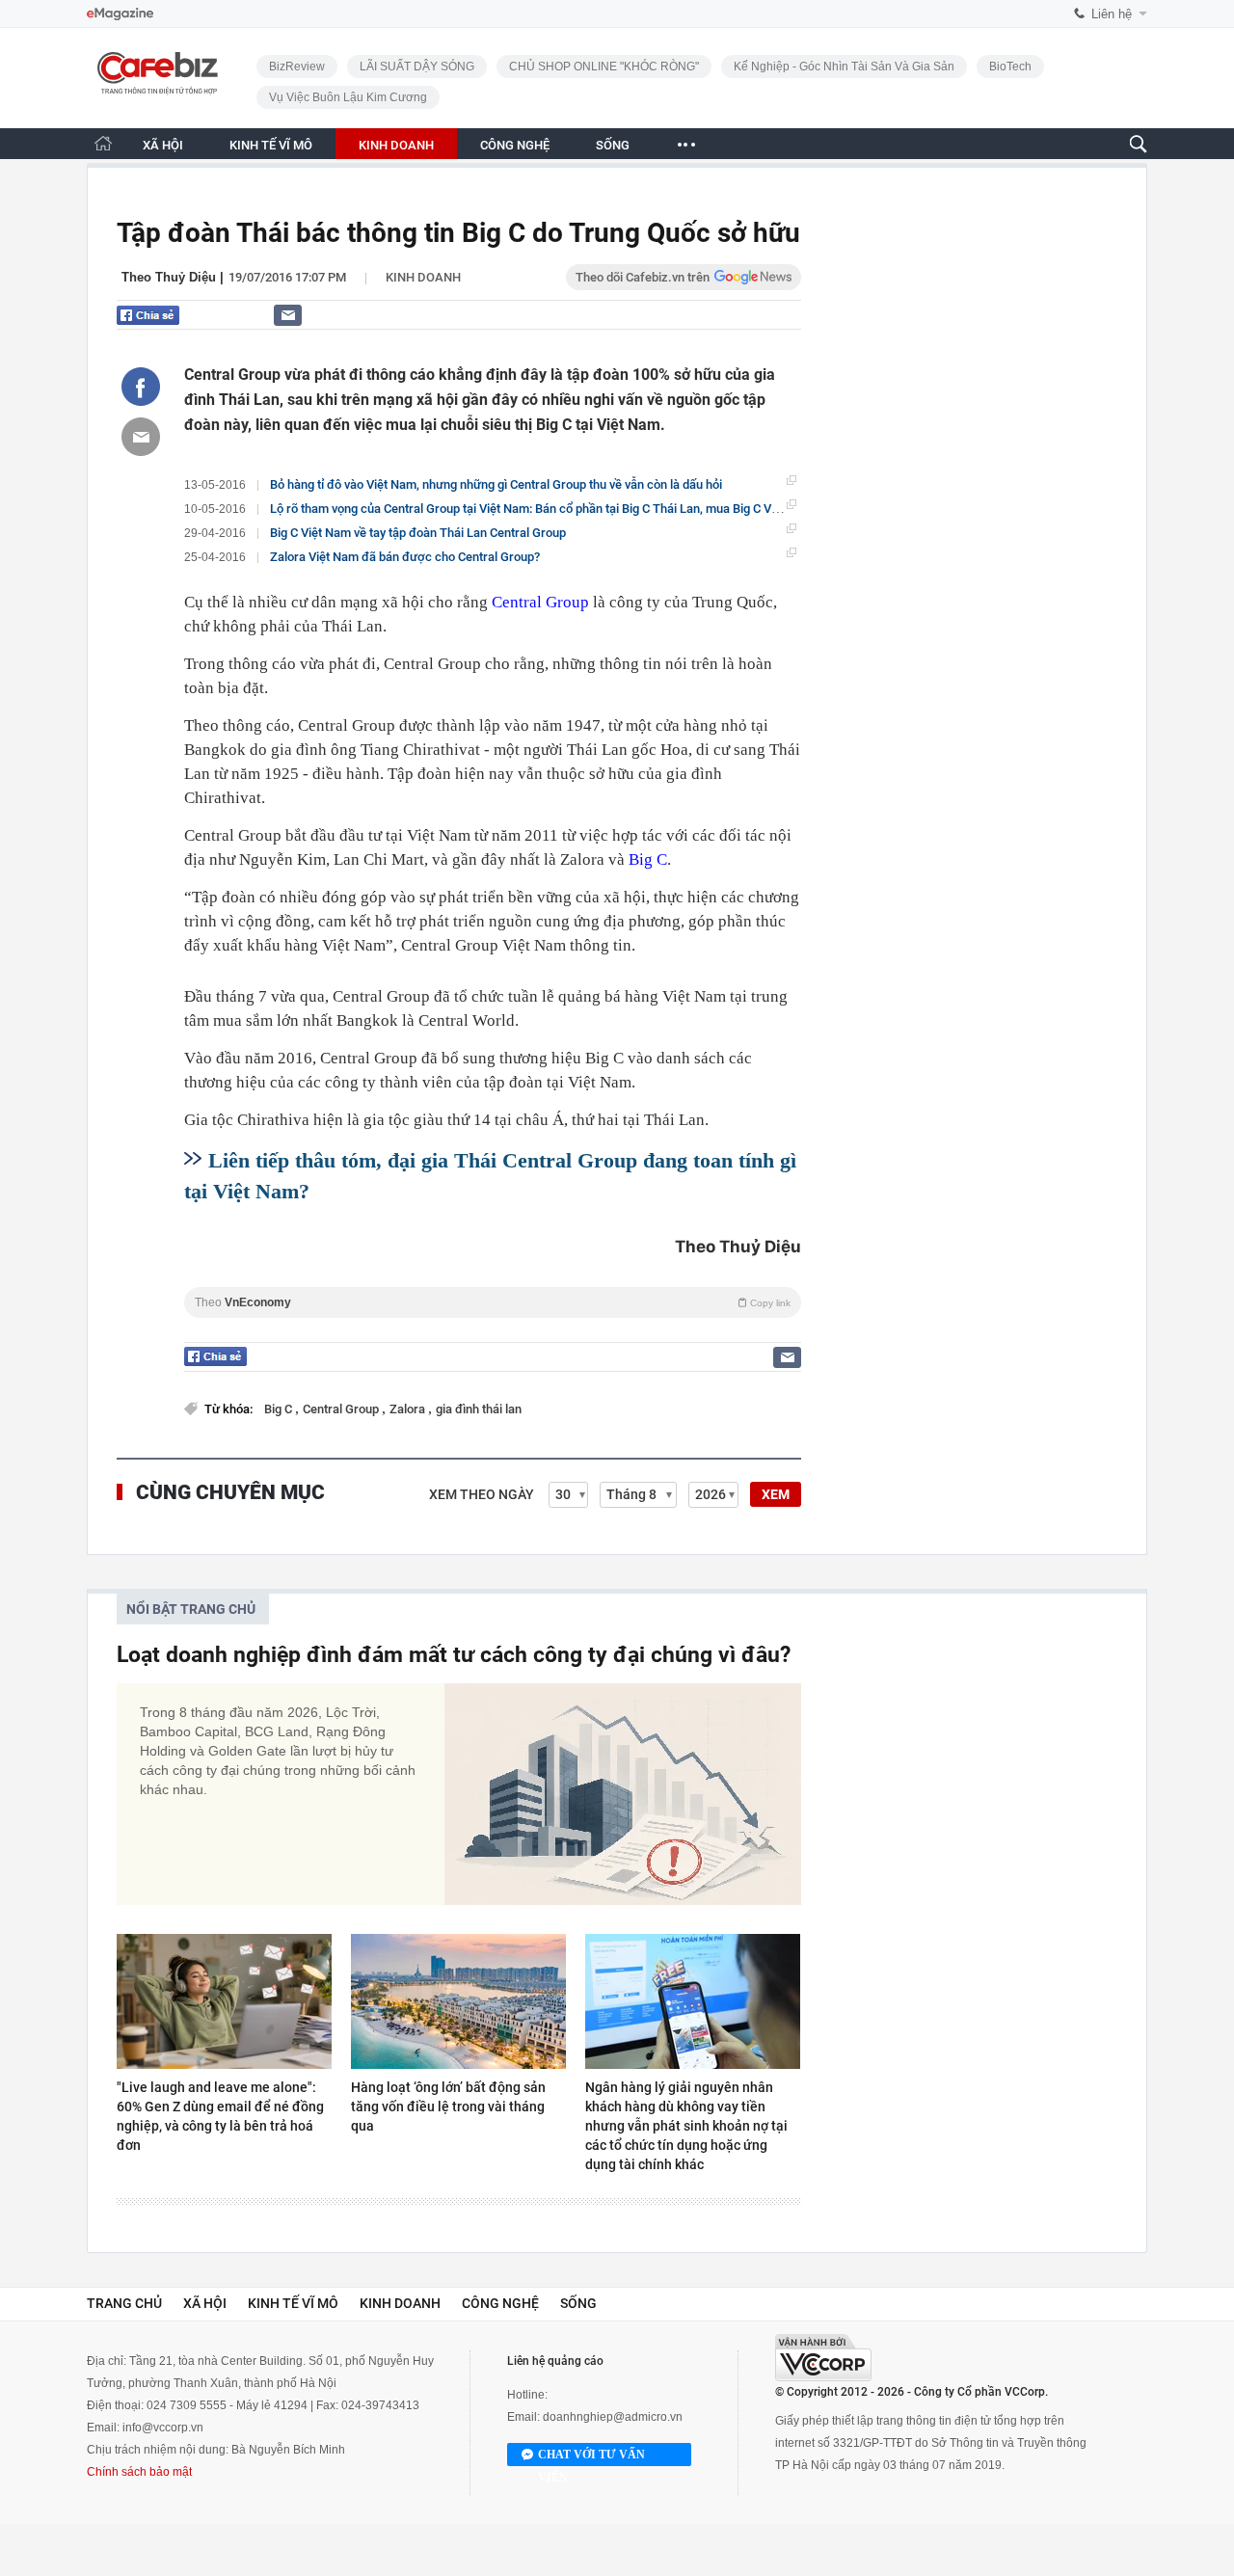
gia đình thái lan (479, 1409)
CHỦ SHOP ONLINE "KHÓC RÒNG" (604, 67)
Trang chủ (124, 2303)
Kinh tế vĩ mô (293, 2303)
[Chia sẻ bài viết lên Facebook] (141, 387)
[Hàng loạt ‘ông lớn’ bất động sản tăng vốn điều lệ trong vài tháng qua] (458, 2001)
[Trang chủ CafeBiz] (103, 143)
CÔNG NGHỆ (515, 145)
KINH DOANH (396, 145)
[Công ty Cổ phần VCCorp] (823, 2358)
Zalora (409, 1409)
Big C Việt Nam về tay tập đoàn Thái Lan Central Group (418, 533)
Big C (648, 859)
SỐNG (613, 145)
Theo (493, 1302)
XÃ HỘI (163, 145)
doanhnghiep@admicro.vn (613, 2417)
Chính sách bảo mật (139, 2472)
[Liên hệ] (288, 315)
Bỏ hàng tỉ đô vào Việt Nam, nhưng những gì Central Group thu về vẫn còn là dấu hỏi (496, 484)
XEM (776, 1494)
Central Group (540, 602)
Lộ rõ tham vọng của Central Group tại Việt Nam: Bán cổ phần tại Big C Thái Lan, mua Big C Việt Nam (542, 509)
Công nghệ (500, 2303)
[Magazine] (120, 14)
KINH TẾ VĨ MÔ (271, 145)
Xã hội (205, 2303)
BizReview (297, 67)
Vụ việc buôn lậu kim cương (348, 97)
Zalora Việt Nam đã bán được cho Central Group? (405, 557)
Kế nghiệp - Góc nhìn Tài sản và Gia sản (844, 67)
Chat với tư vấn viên (591, 2457)
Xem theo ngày (482, 1494)
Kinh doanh (423, 277)
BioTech (1010, 67)
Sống (578, 2303)
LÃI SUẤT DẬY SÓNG (417, 67)
